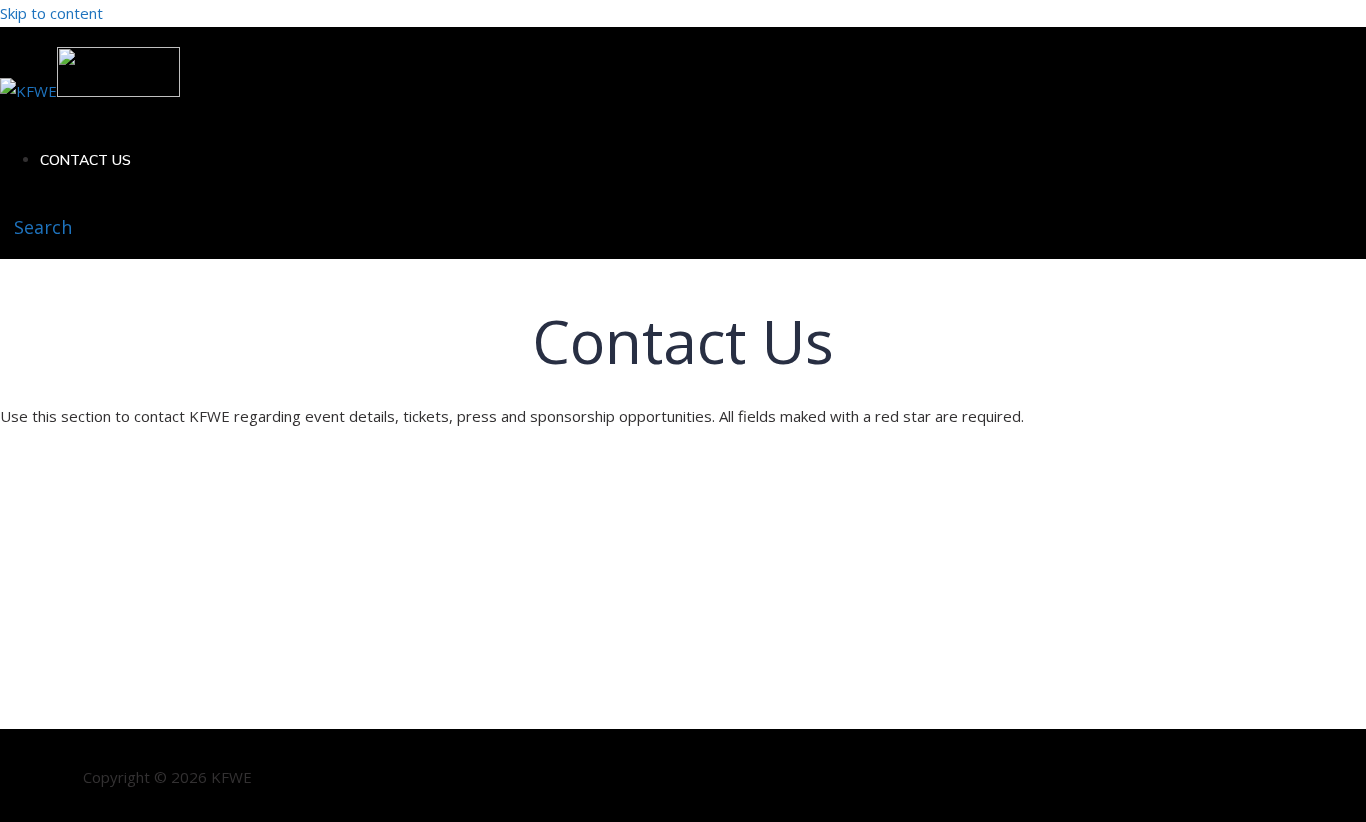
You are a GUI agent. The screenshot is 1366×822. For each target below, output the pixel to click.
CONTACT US (85, 160)
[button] (36, 227)
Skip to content (51, 13)
